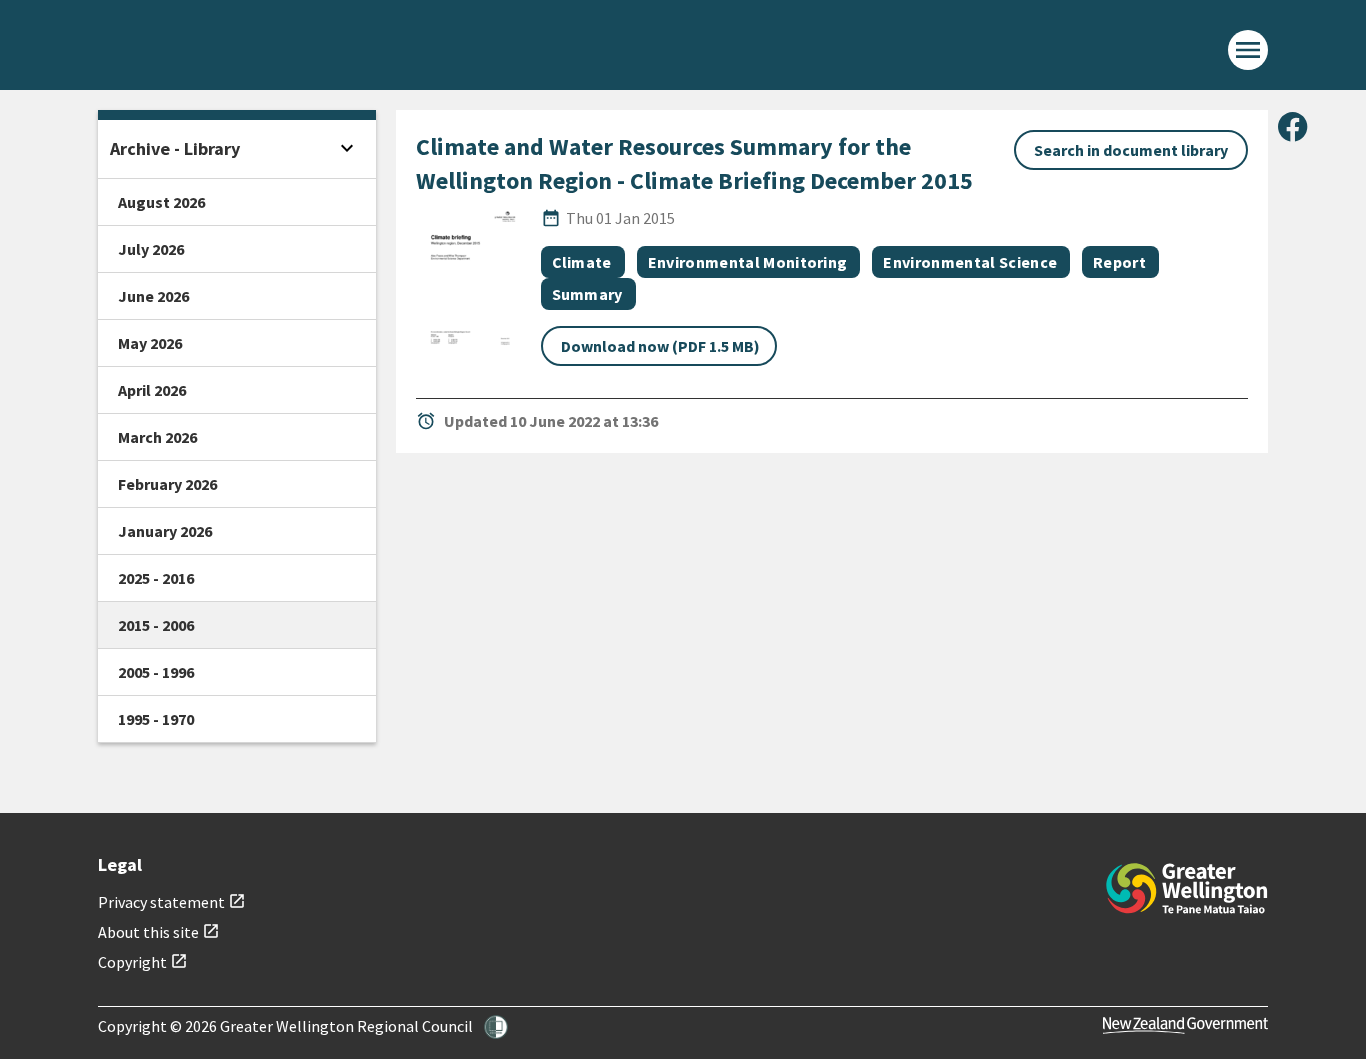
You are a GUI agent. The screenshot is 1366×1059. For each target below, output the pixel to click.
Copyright (143, 962)
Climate (582, 262)
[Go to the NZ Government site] (1185, 1025)
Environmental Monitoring (748, 262)
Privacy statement (172, 902)
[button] (496, 1027)
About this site (159, 932)
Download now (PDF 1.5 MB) (660, 346)
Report (1119, 262)
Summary (587, 294)
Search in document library (1131, 150)
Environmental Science (970, 262)
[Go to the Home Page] (1187, 888)
